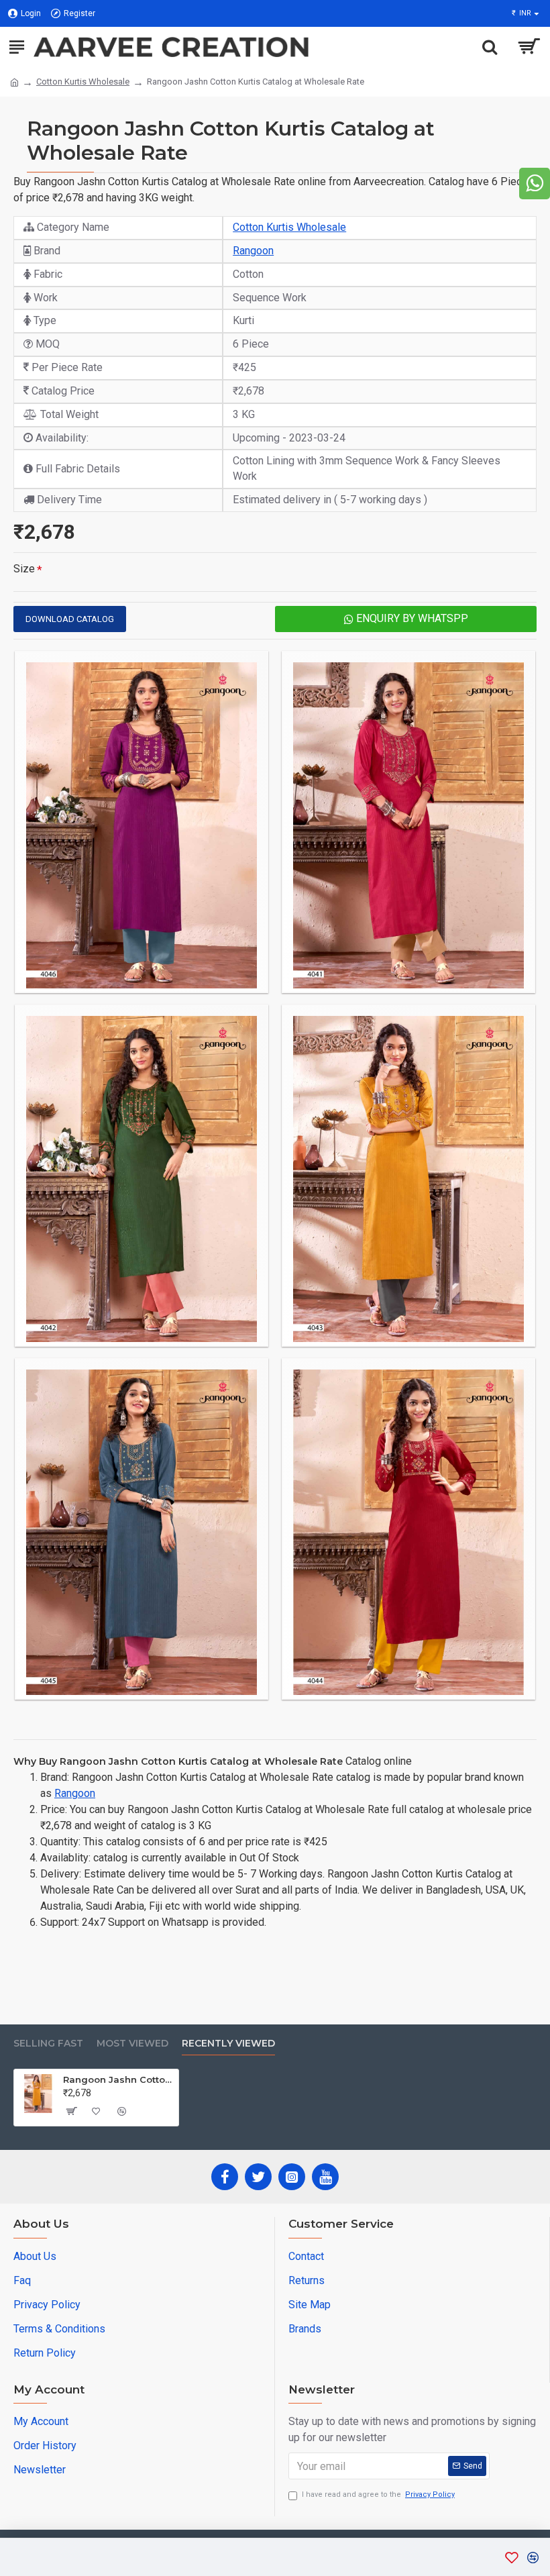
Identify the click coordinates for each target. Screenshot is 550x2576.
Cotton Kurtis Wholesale (83, 82)
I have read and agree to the (378, 2494)
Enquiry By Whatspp (411, 618)
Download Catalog (70, 619)
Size (24, 569)
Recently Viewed (228, 2044)
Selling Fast (48, 2044)
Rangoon (253, 251)
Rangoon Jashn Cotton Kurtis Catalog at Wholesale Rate (118, 2079)
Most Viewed (132, 2044)
